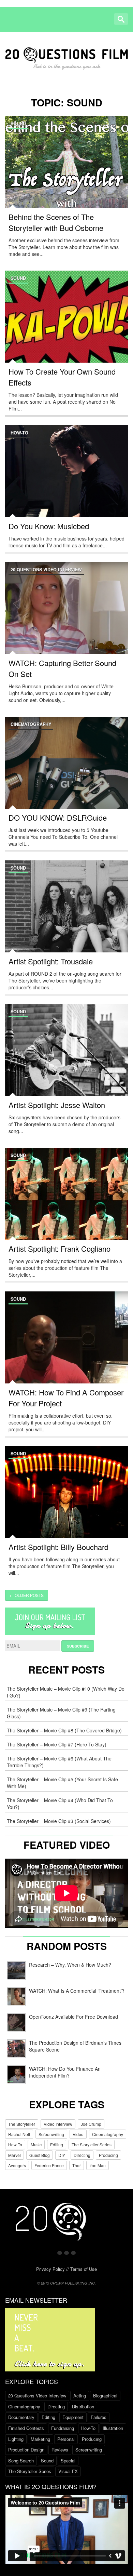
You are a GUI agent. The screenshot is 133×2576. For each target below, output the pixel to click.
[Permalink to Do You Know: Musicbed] (66, 479)
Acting (80, 2396)
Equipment (73, 2417)
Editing (57, 2144)
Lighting (16, 2439)
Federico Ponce (49, 2165)
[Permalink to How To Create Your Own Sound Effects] (66, 325)
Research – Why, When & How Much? (70, 1965)
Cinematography (31, 724)
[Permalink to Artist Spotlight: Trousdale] (66, 914)
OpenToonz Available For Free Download (73, 2017)
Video (78, 2134)
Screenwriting (51, 2134)
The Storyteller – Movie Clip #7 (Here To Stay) (57, 1744)
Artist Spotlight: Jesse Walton (57, 1105)
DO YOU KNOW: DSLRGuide (58, 817)
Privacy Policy (50, 2269)
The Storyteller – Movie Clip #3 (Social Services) (59, 1821)
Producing (108, 2155)
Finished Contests (26, 2428)
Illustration (113, 2428)
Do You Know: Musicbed (49, 526)
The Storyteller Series (92, 2144)
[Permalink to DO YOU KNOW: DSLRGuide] (66, 771)
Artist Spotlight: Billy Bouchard (58, 1547)
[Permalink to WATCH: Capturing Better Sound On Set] (66, 616)
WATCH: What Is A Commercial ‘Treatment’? (77, 1991)
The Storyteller (22, 2124)
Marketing (40, 2439)
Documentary (21, 2417)
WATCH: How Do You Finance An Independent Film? (65, 2072)
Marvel (14, 2155)
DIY (62, 2155)
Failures (99, 2417)
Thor (77, 2165)
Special (68, 2461)
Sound (18, 123)
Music (36, 2144)
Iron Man (98, 2165)
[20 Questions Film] (66, 56)
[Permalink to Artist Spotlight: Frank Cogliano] (66, 1202)
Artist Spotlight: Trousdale (51, 961)
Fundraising (63, 2428)
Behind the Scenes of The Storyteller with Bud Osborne (56, 222)
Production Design (26, 2450)
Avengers (17, 2165)
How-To (19, 433)
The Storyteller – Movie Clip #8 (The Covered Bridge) (64, 1730)
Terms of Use (84, 2269)
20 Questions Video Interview (46, 570)
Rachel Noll (19, 2134)
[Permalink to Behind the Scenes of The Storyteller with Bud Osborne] (66, 170)
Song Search (21, 2461)
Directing (82, 2155)
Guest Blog (40, 2155)
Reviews (60, 2450)
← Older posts (27, 1595)
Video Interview (58, 2124)
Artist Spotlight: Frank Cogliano (60, 1248)
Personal (66, 2439)
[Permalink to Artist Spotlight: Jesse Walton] (66, 1058)
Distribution (83, 2406)
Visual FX (68, 2471)
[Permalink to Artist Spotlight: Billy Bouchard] (66, 1500)
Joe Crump (91, 2124)
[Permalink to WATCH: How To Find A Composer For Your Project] (66, 1345)
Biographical (105, 2396)
